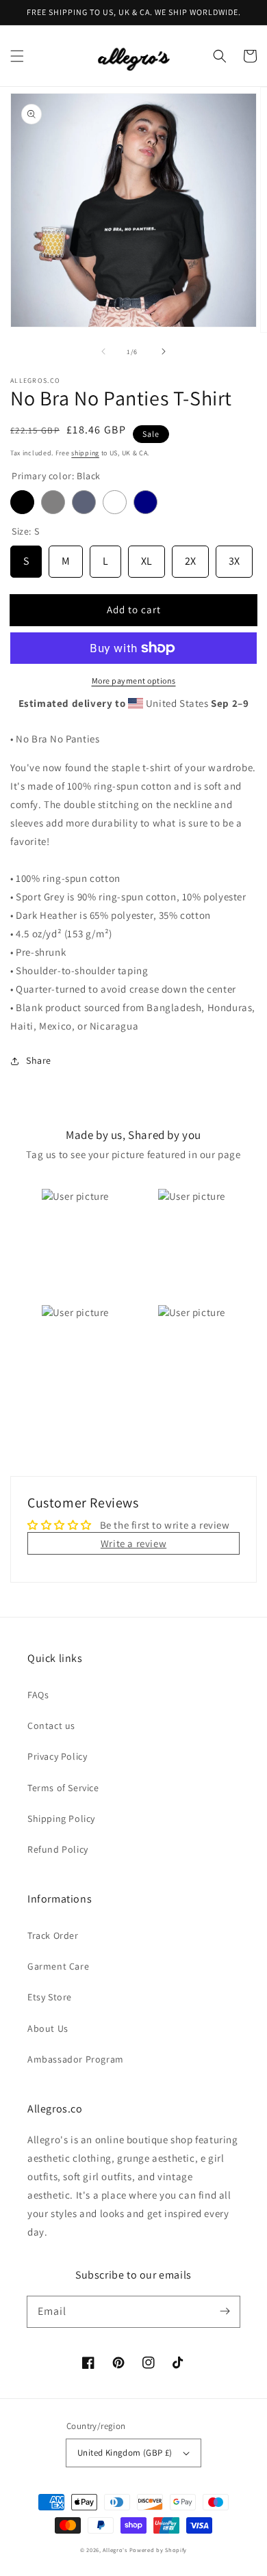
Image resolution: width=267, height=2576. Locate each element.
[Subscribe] (225, 2311)
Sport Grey (53, 502)
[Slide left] (103, 351)
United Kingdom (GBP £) (125, 2453)
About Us (48, 2028)
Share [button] (39, 1060)
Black (22, 502)
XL (147, 557)
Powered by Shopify (158, 2550)
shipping (85, 453)
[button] (17, 56)
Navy (145, 502)
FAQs (38, 1695)
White (115, 502)
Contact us (51, 1726)
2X (190, 557)
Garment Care (58, 1966)
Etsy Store (50, 1997)
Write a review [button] (133, 1543)
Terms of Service (63, 1788)
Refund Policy (58, 1849)
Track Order (53, 1935)
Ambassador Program (76, 2059)
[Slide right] (164, 351)
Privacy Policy (57, 1756)
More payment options (134, 681)
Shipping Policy (61, 1819)
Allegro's (115, 2550)
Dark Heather (84, 502)
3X (234, 557)
